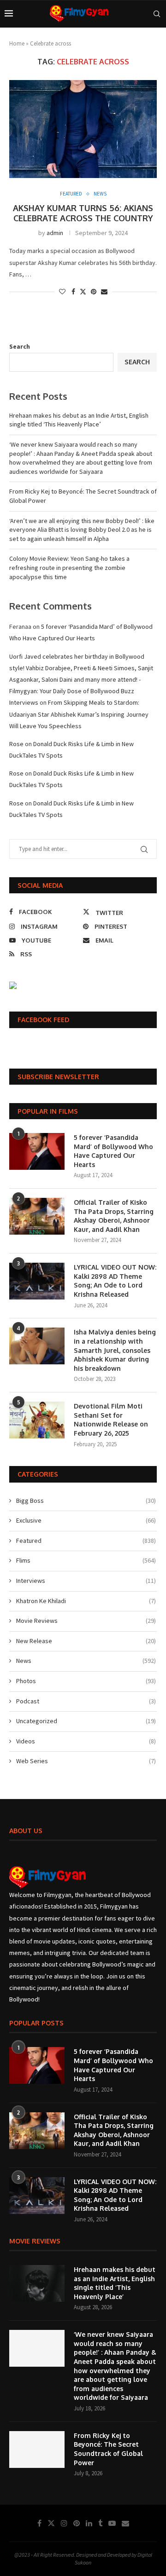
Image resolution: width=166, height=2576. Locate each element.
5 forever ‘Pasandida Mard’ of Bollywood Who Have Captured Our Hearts (113, 1151)
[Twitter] (51, 2523)
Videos (86, 1741)
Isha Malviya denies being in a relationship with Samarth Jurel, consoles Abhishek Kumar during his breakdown (115, 1350)
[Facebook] (39, 2523)
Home (17, 43)
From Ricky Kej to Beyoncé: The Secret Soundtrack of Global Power (108, 2449)
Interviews (86, 1581)
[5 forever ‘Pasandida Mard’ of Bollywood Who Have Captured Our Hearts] (37, 1151)
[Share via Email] (104, 292)
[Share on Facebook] (73, 292)
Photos (86, 1681)
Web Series (86, 1761)
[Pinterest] (77, 2523)
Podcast (86, 1701)
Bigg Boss (86, 1501)
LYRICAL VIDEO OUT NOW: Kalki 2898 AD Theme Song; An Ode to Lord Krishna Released (115, 1281)
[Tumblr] (100, 2523)
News (86, 1661)
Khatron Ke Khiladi (86, 1601)
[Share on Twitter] (83, 292)
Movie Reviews (86, 1621)
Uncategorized (86, 1721)
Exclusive (86, 1520)
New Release (86, 1641)
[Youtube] (112, 2523)
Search (20, 346)
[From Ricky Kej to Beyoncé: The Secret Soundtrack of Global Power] (37, 2449)
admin (55, 233)
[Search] (157, 14)
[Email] (125, 2523)
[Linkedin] (89, 2523)
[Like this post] (62, 292)
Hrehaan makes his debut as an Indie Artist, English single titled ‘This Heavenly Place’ (79, 420)
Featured (86, 1541)
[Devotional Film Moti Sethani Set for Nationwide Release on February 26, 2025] (37, 1420)
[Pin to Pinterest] (94, 292)
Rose (16, 744)
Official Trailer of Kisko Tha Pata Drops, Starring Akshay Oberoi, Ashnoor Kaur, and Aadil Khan (114, 1216)
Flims (86, 1560)
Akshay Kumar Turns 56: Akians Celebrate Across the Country (83, 213)
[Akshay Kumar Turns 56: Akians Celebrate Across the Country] (83, 129)
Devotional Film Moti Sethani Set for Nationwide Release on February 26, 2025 (111, 1420)
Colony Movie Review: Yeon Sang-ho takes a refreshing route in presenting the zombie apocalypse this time (69, 567)
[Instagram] (64, 2523)
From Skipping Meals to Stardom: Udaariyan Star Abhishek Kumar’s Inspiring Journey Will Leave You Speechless (79, 714)
